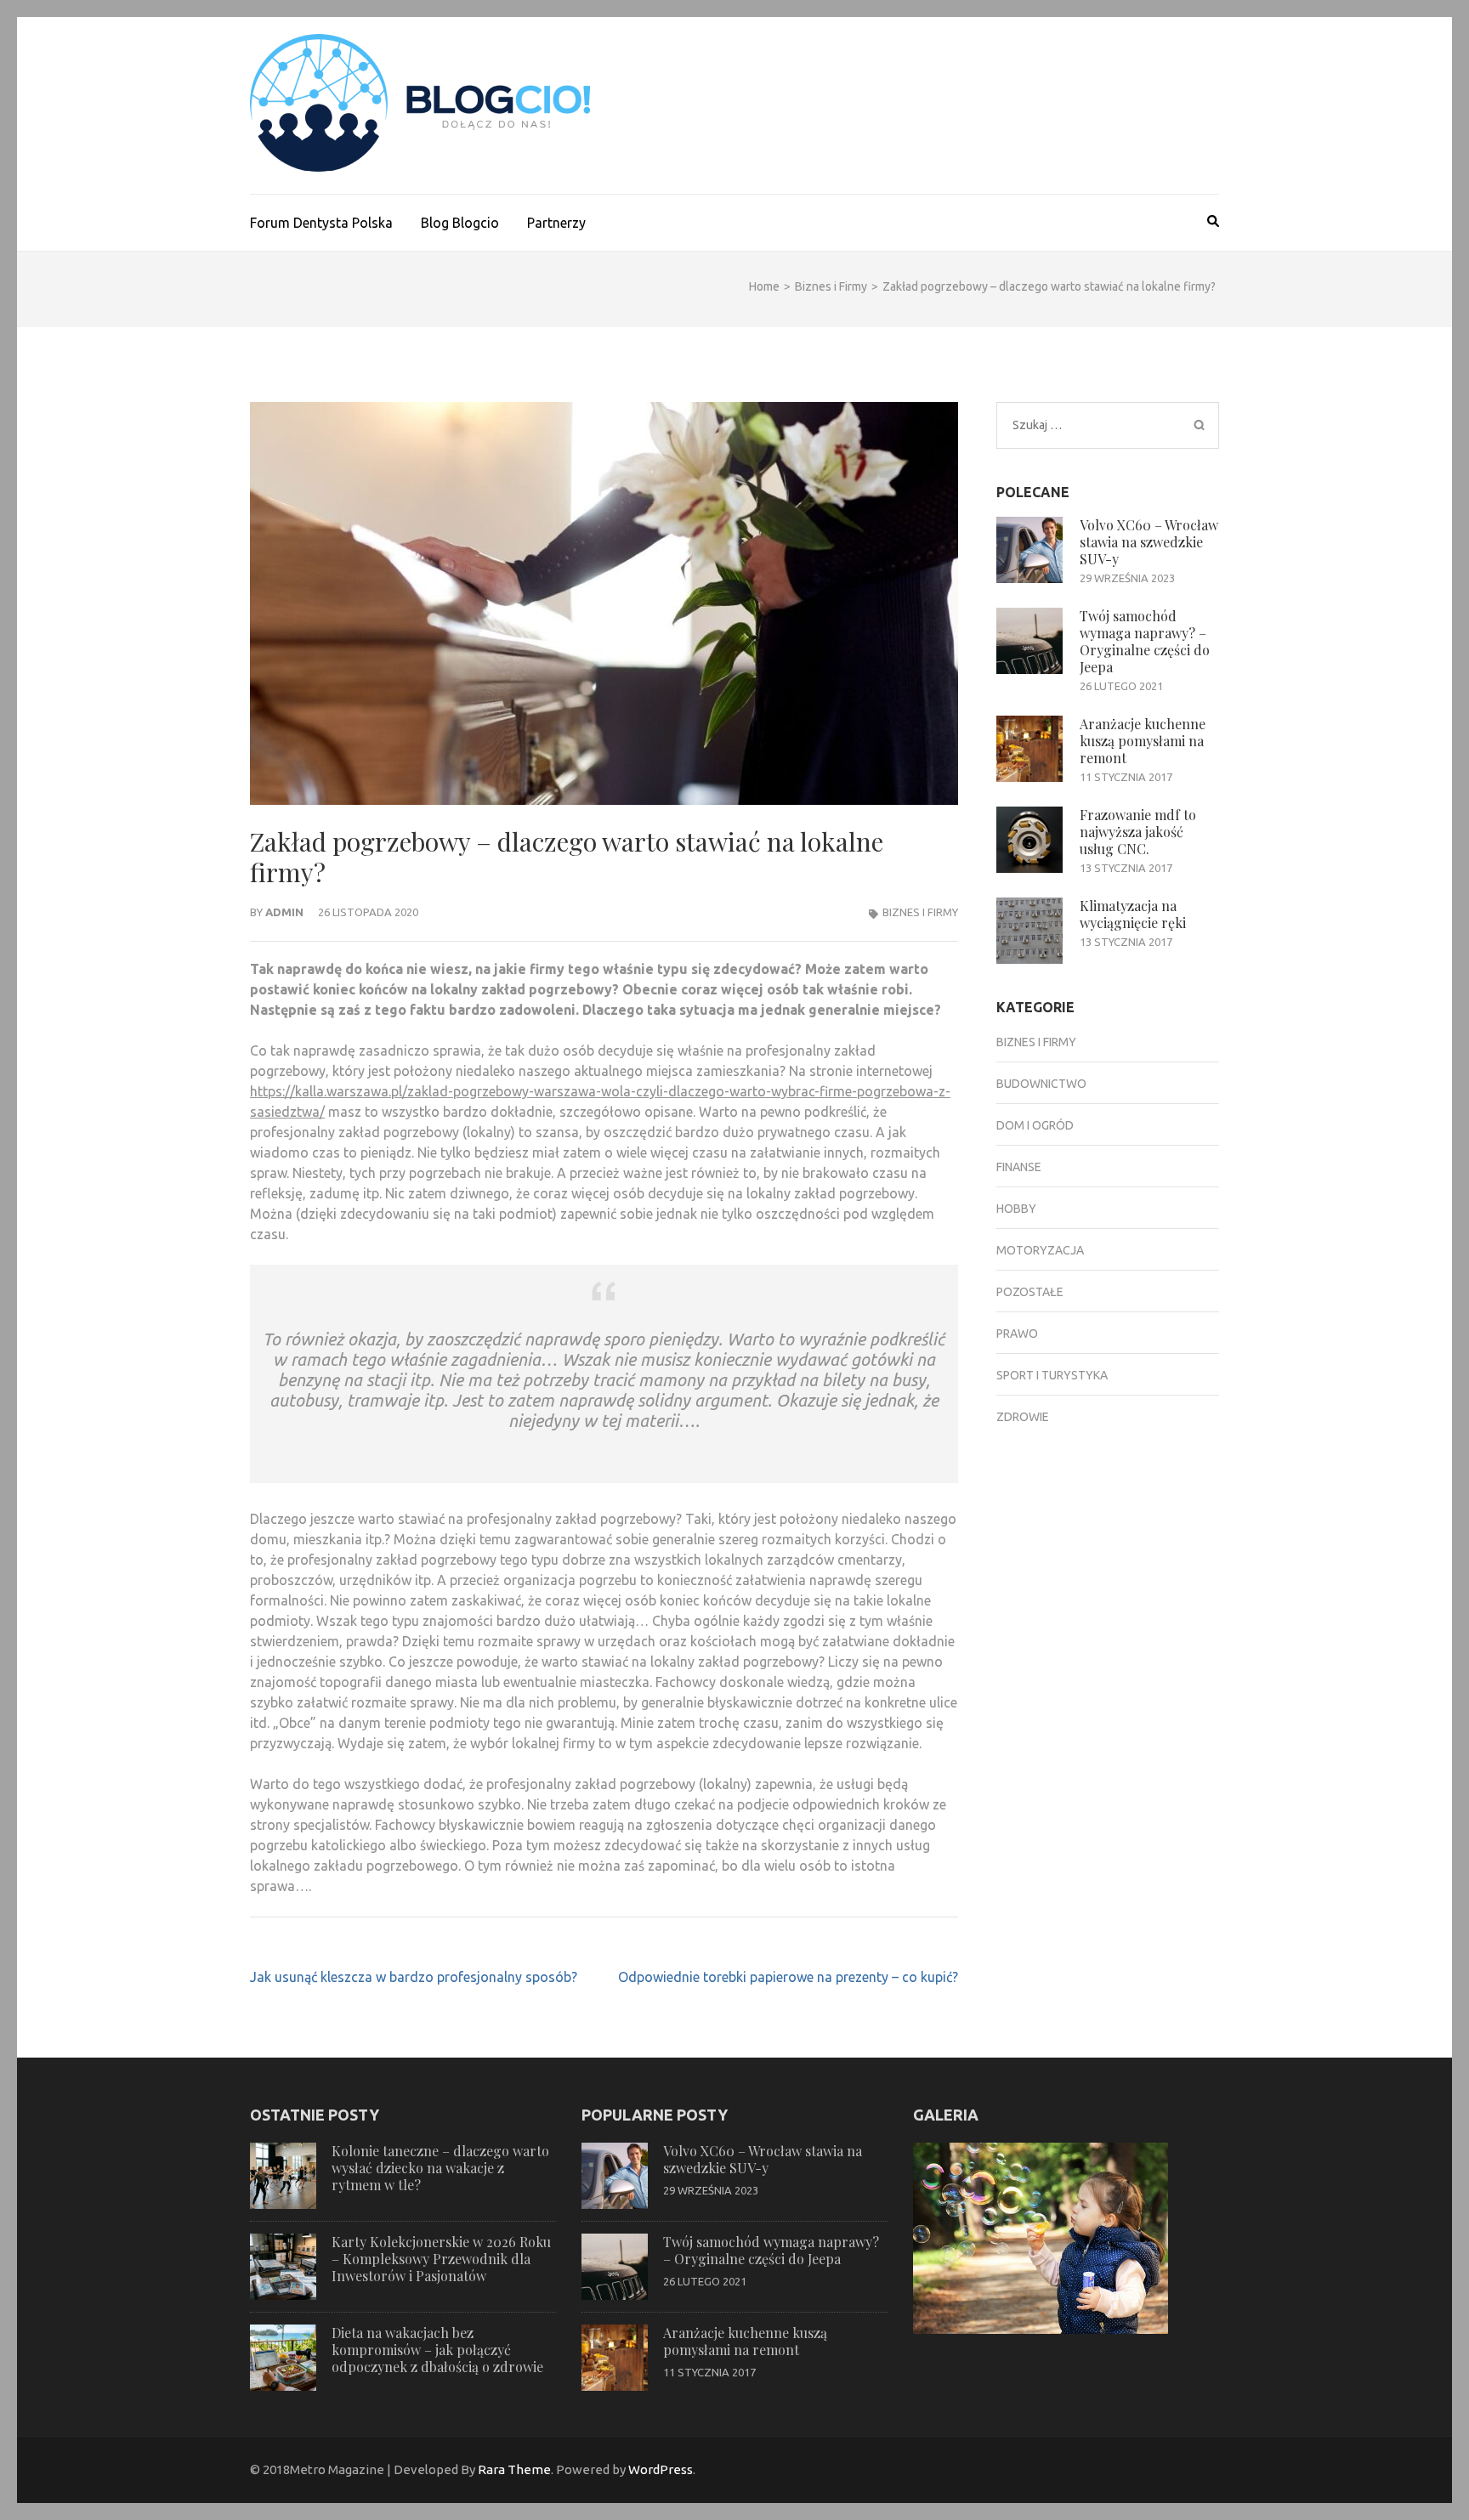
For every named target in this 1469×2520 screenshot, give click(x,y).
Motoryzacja (1040, 1250)
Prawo (1017, 1334)
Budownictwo (1041, 1084)
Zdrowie (1023, 1417)
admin (284, 912)
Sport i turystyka (1052, 1375)
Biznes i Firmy (920, 912)
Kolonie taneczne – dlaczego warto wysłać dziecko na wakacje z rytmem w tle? (440, 2168)
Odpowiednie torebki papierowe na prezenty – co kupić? (788, 1977)
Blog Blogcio (460, 223)
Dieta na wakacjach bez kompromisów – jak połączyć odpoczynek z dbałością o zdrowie (437, 2350)
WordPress (661, 2469)
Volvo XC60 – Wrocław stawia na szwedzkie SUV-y (1149, 542)
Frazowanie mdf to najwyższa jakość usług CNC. (1138, 832)
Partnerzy (556, 223)
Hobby (1016, 1209)
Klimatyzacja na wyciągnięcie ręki (1133, 914)
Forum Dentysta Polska (321, 223)
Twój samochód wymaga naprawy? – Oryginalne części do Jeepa (1145, 641)
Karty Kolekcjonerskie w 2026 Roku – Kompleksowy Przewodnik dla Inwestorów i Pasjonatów (441, 2259)
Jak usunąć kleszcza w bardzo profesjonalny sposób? (414, 1977)
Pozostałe (1030, 1292)
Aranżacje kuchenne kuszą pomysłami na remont (1143, 741)
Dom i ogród (1035, 1125)
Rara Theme (514, 2469)
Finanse (1019, 1167)
